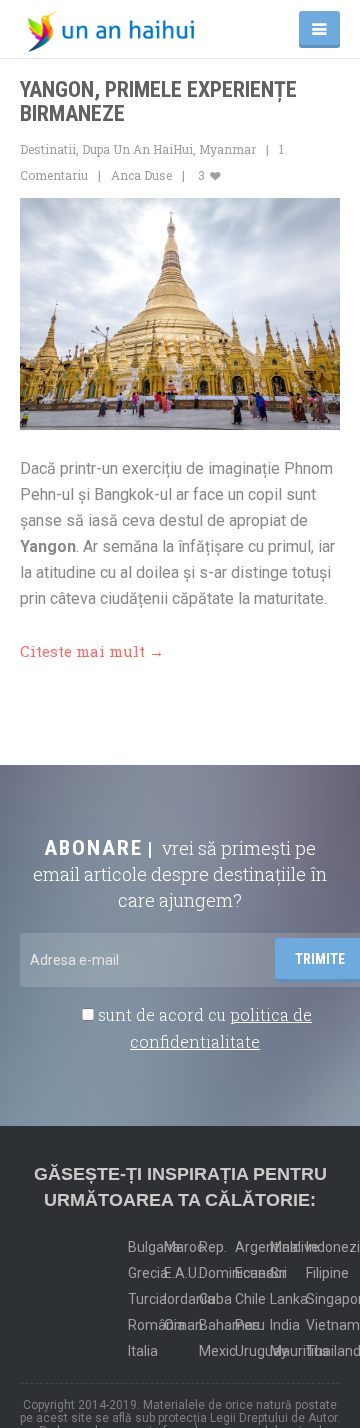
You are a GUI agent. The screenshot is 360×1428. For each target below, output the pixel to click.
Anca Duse (141, 175)
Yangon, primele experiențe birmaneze (158, 101)
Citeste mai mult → (92, 651)
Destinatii (48, 149)
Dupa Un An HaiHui (137, 149)
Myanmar (227, 149)
